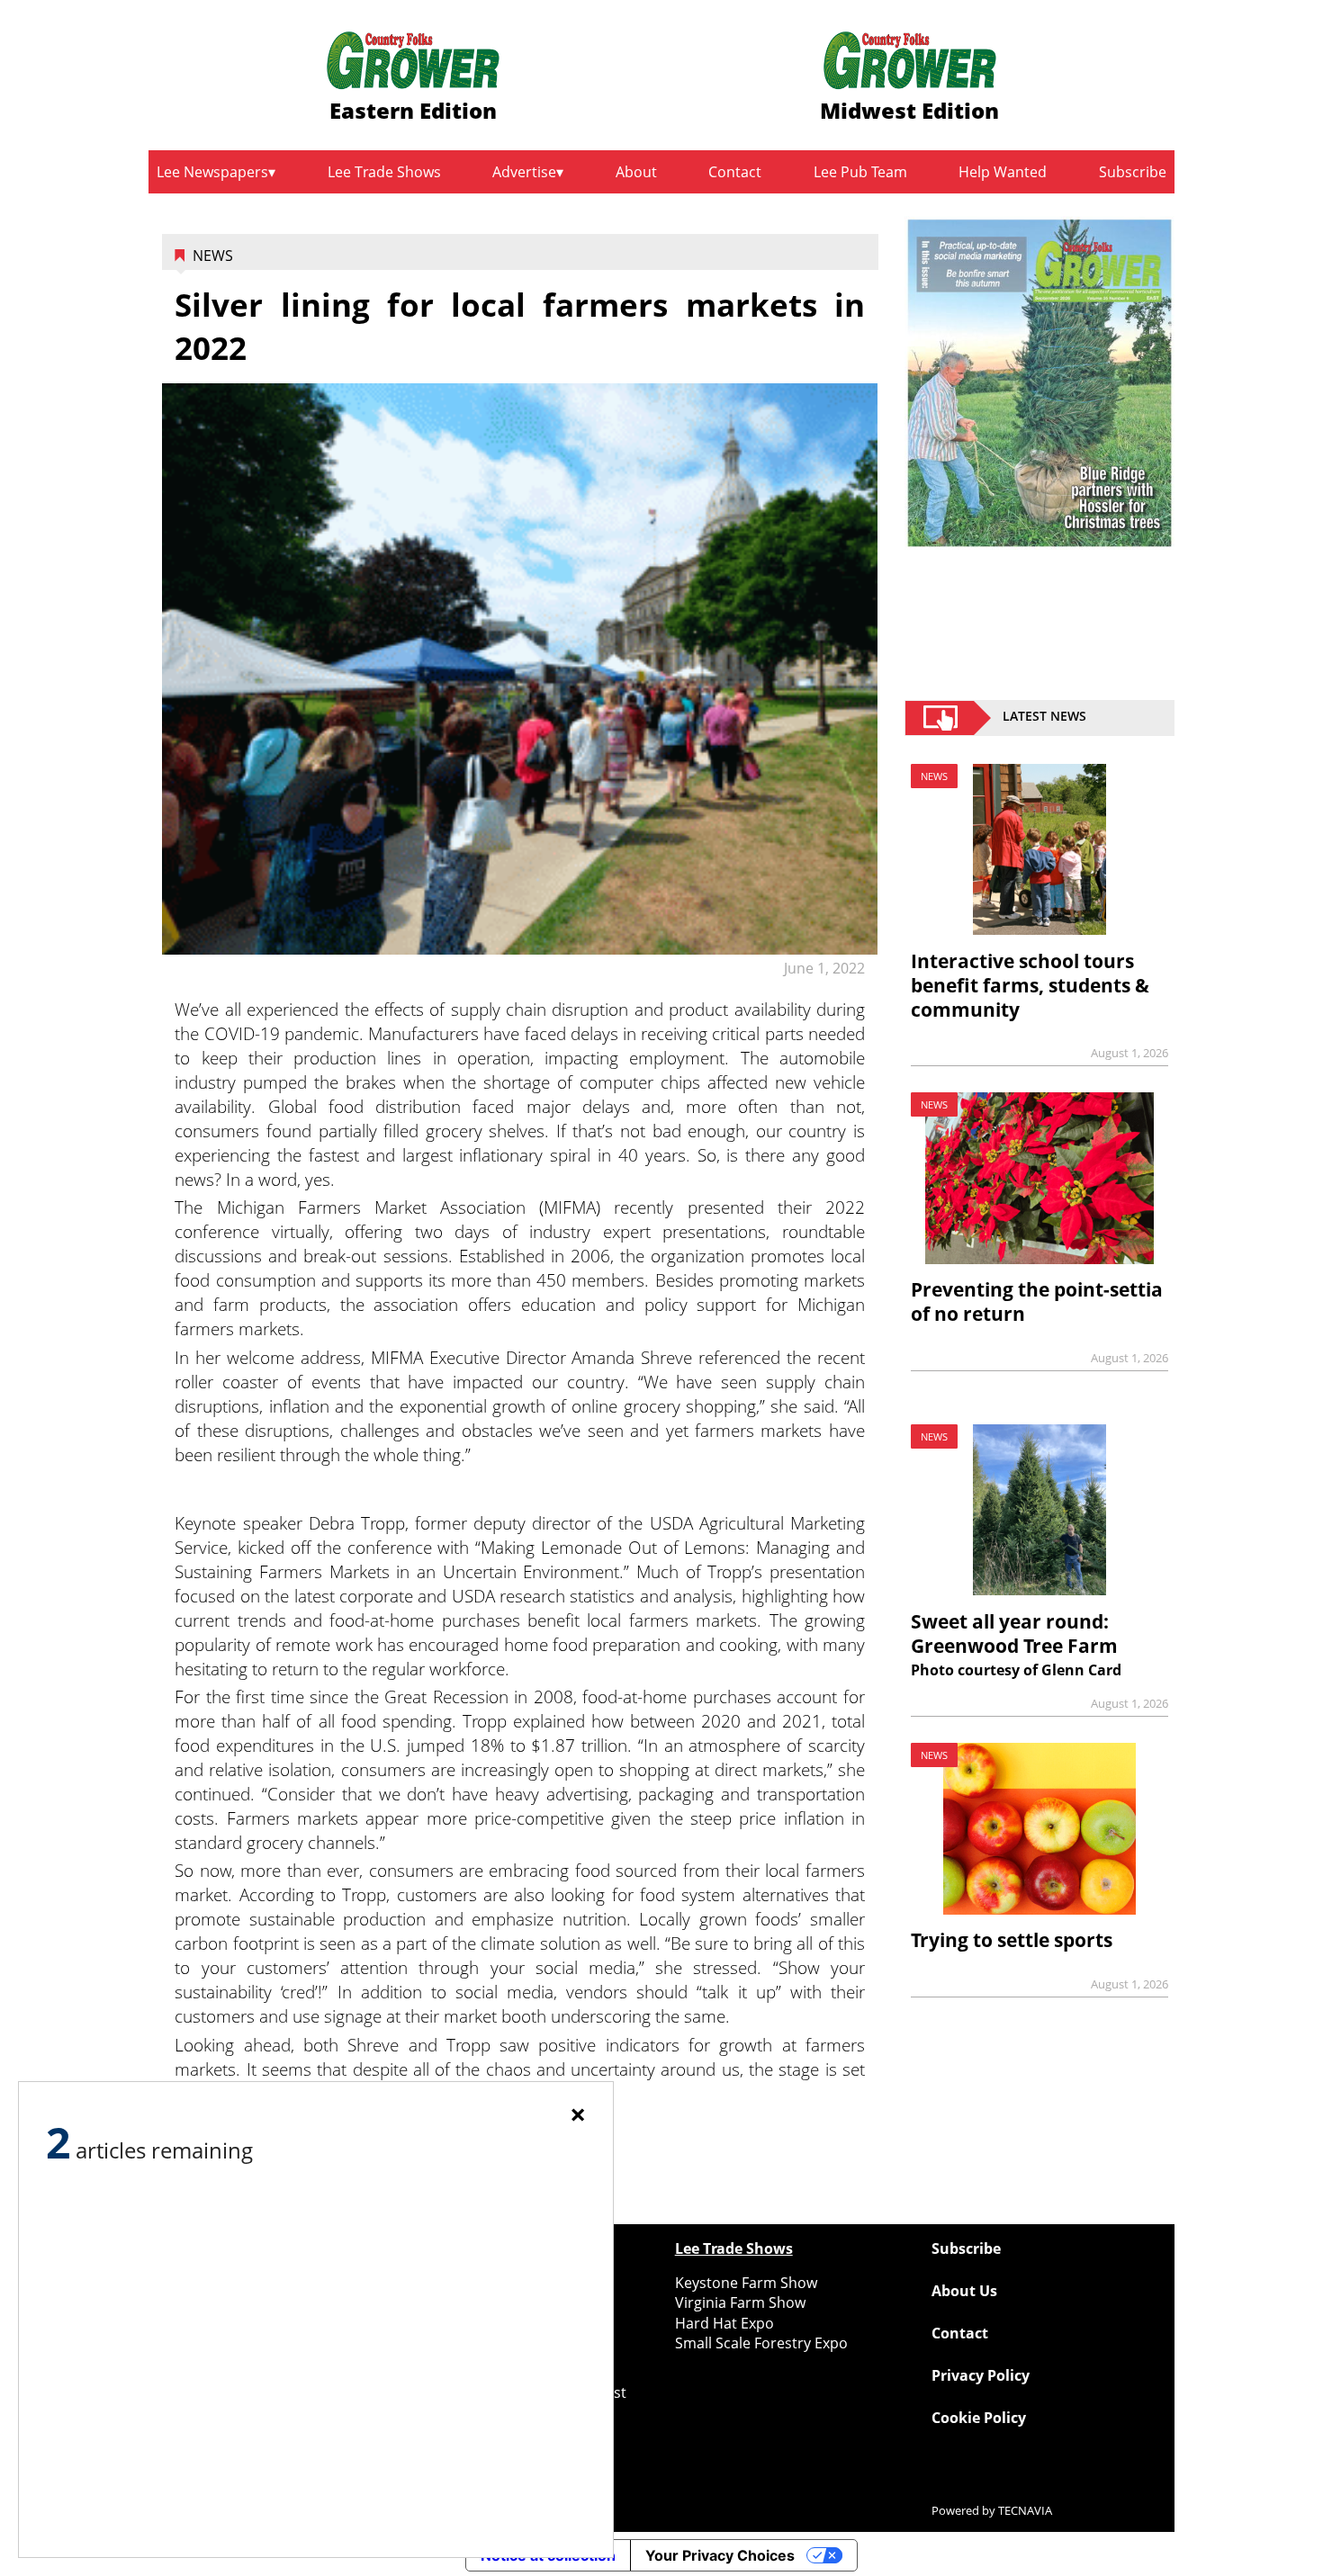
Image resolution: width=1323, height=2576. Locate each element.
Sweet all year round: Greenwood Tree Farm (1014, 1634)
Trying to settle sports (1012, 1940)
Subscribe (1133, 172)
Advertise (524, 172)
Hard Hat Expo (724, 2323)
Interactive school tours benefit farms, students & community (1030, 985)
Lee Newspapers (212, 172)
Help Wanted (1003, 172)
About (636, 172)
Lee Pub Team (860, 172)
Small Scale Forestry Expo (761, 2343)
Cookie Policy (979, 2418)
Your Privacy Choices (720, 2555)
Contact (735, 172)
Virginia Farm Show (740, 2302)
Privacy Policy (981, 2375)
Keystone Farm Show (746, 2283)
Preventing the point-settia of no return (1037, 1301)
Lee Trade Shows (384, 172)
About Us (964, 2291)
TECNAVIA (1025, 2510)
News (213, 256)
